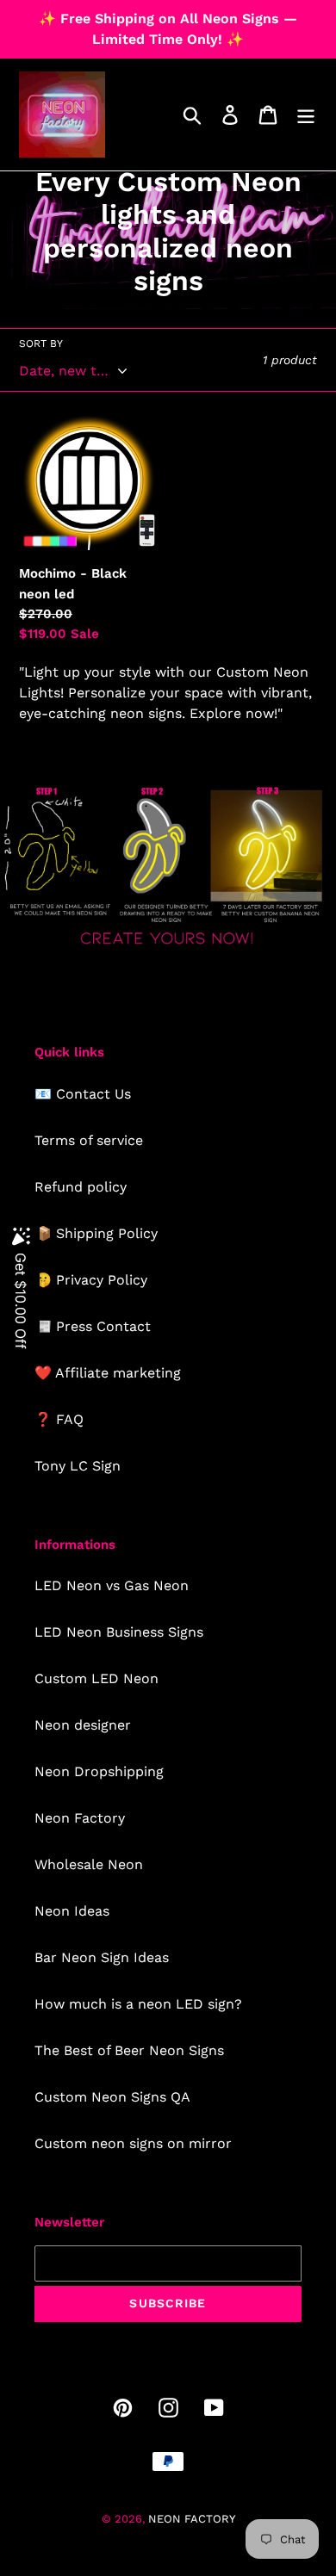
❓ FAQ (59, 1419)
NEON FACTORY (192, 2519)
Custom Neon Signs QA (112, 2097)
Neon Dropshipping (99, 1771)
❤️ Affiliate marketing (108, 1373)
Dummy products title (145, 14)
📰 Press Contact (93, 1326)
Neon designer (83, 1725)
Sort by (41, 344)
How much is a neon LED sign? (138, 2004)
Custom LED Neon (96, 1678)
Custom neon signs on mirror (133, 2143)
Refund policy (81, 1187)
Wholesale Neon (89, 1864)
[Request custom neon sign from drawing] (168, 947)
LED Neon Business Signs (119, 1632)
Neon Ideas (72, 1911)
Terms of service (89, 1140)
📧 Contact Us (83, 1094)
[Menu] (306, 115)
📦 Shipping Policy (96, 1233)
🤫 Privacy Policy (91, 1280)
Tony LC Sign (78, 1466)
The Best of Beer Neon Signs (129, 2050)
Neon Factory (80, 1818)
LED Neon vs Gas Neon (112, 1585)
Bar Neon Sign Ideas (102, 1957)
